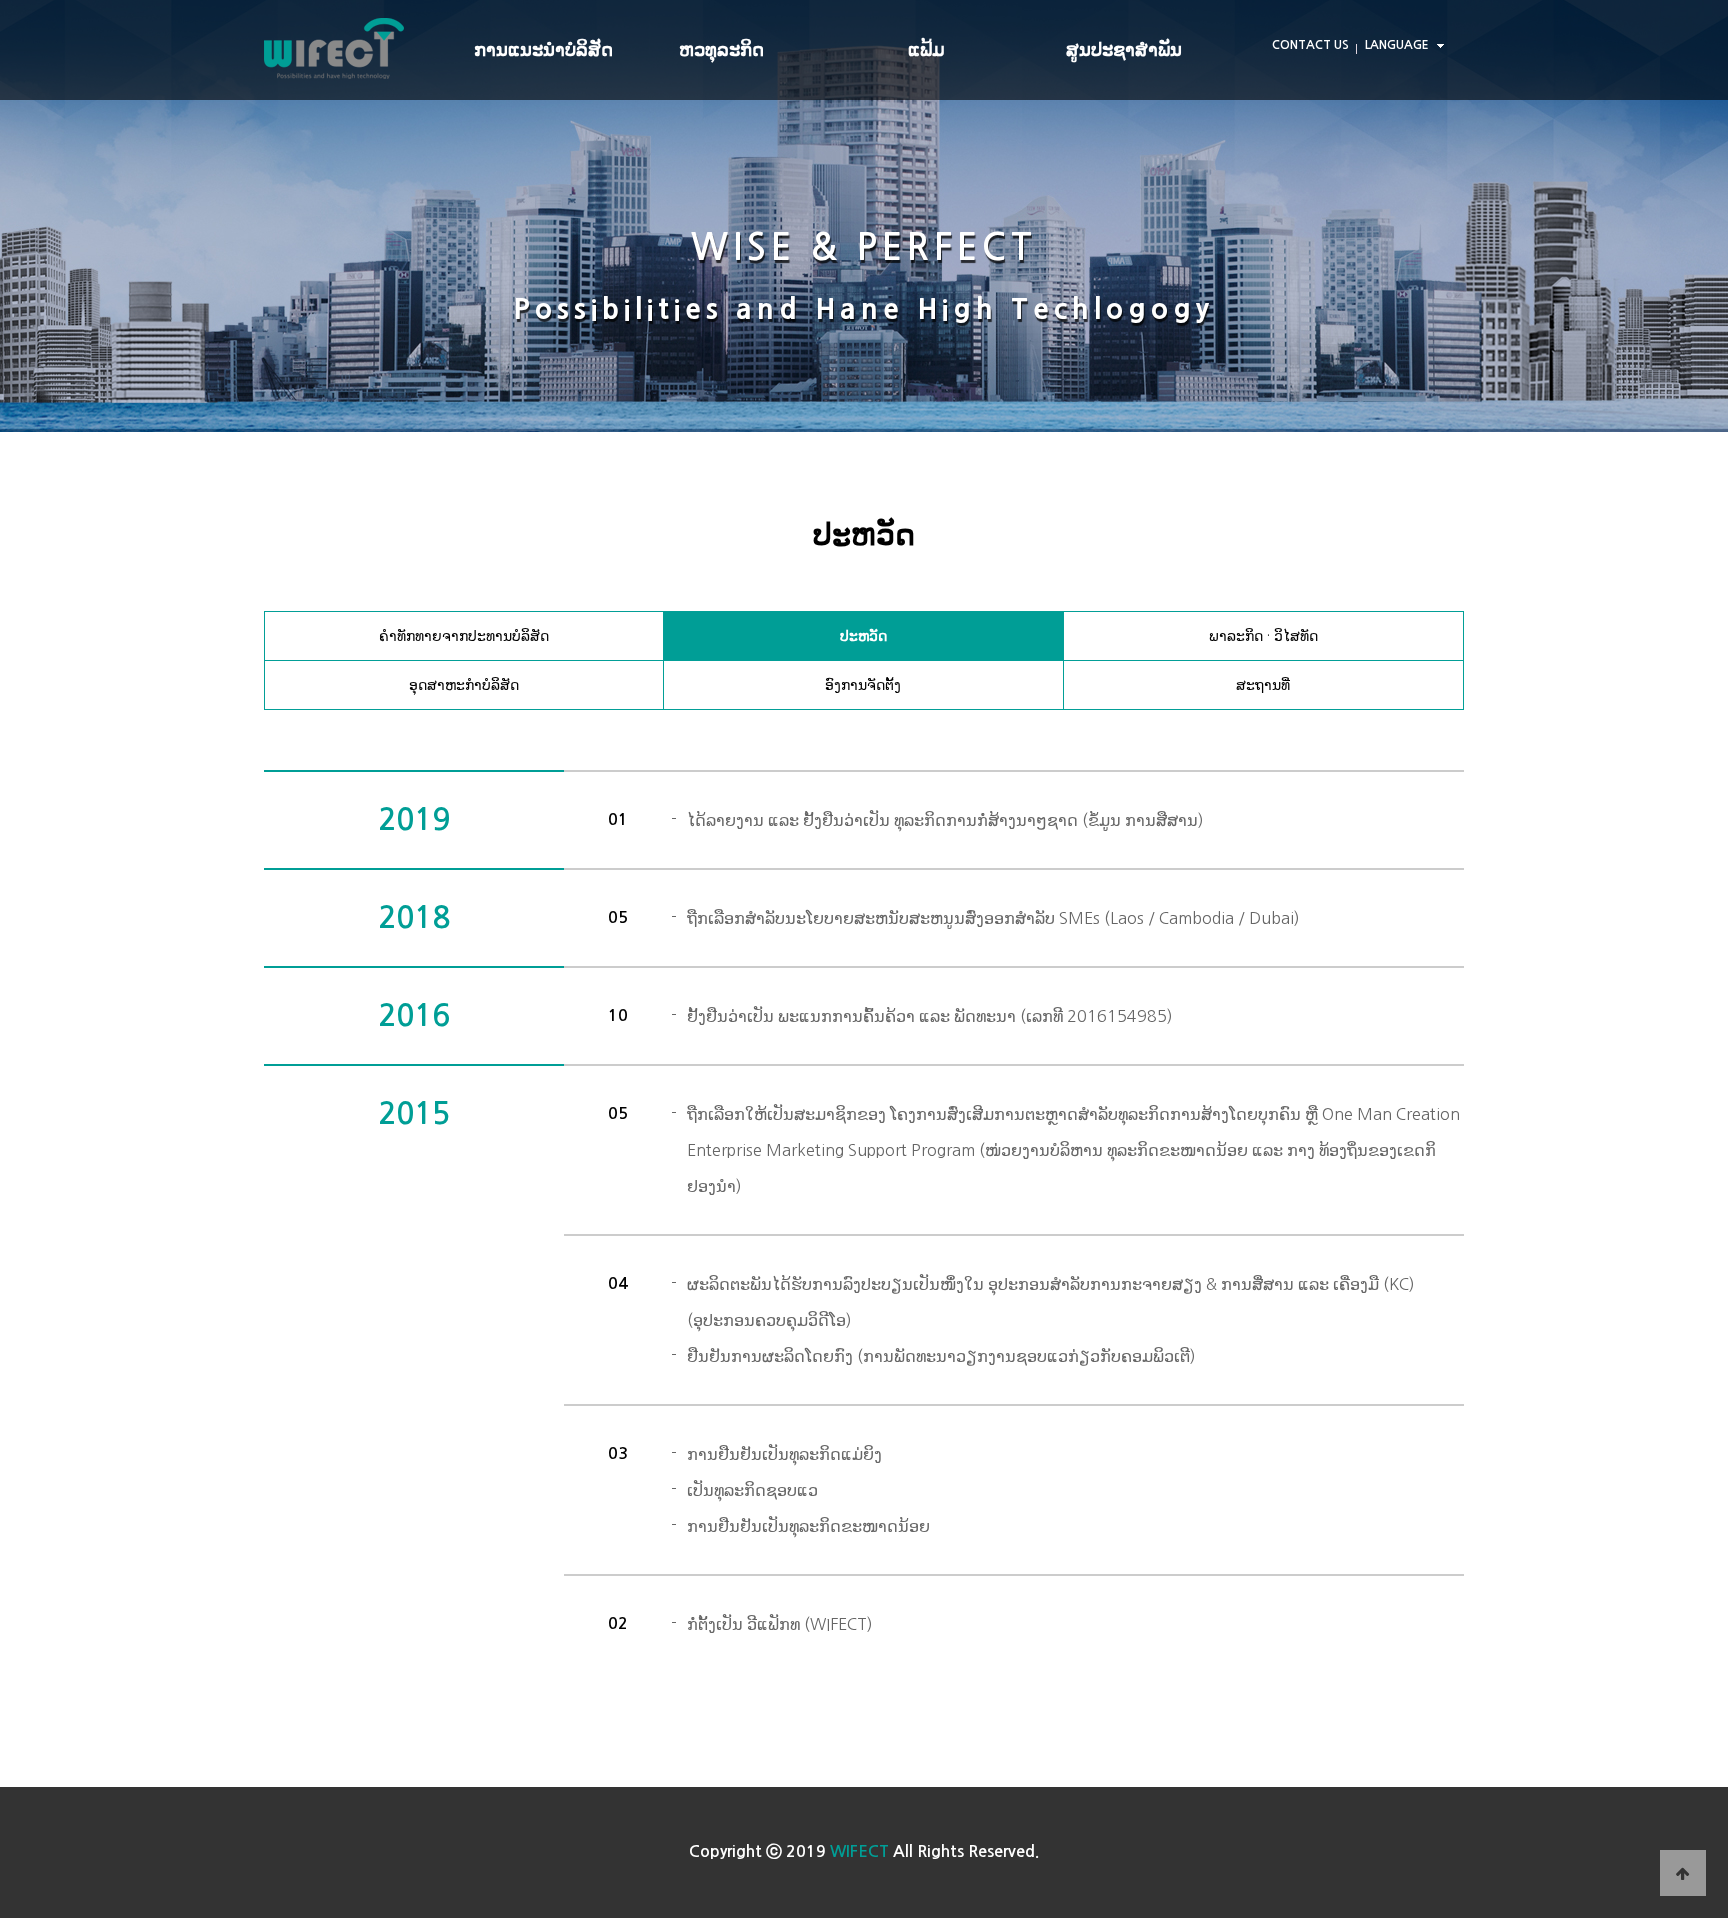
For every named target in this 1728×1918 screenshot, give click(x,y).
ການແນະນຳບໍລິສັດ (543, 50)
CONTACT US (1310, 45)
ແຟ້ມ (926, 50)
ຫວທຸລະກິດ (721, 50)
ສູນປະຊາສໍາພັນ (1124, 50)
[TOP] (1683, 1873)
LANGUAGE (1397, 45)
